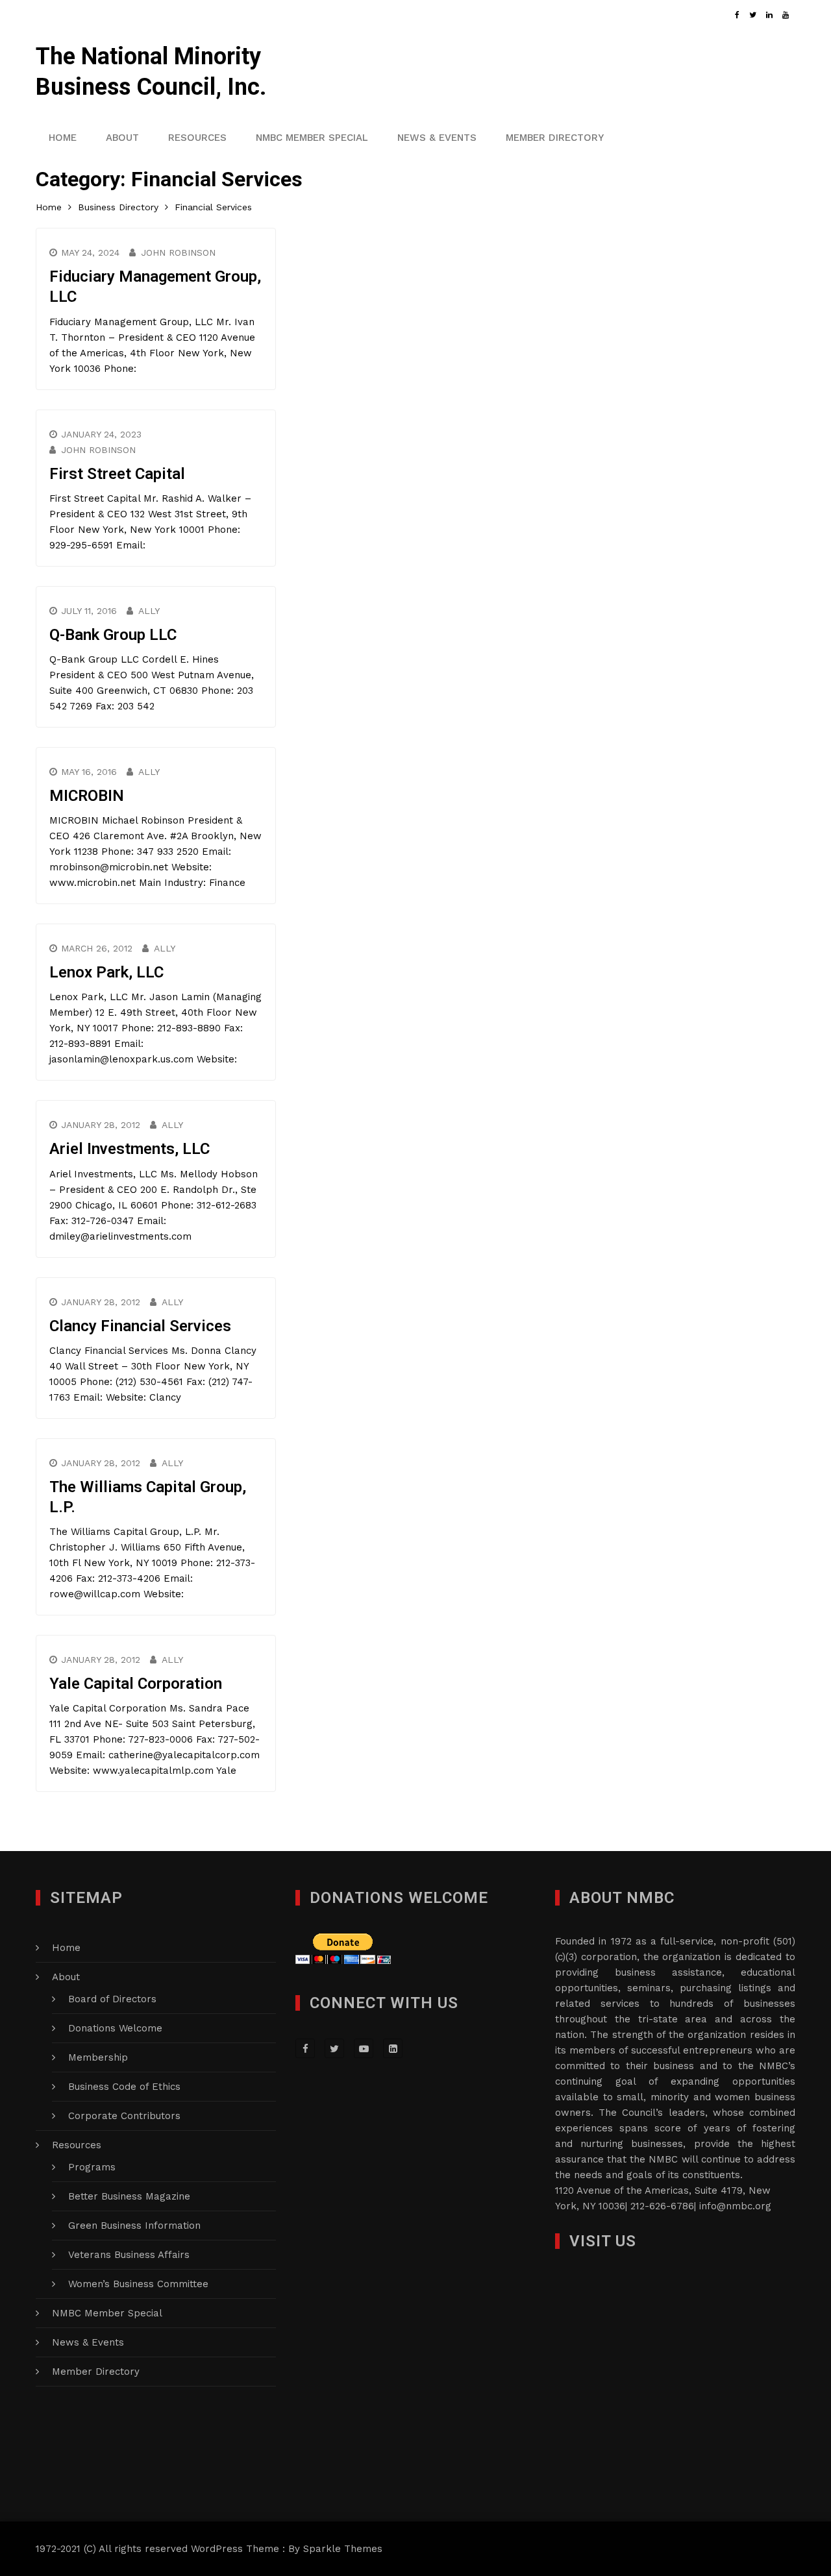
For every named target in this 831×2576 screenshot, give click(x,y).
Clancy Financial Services (140, 1326)
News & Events (437, 138)
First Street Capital (117, 474)
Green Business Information (134, 2226)
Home (63, 138)
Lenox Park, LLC (106, 972)
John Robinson (178, 252)
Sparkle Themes (343, 2549)
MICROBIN (87, 796)
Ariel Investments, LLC (130, 1149)
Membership (98, 2057)
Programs (92, 2167)
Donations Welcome (115, 2028)
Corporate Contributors (124, 2116)
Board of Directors (112, 1999)
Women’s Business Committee (138, 2284)
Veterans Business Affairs (129, 2255)
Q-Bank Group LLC (113, 635)
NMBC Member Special (312, 138)
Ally (149, 611)
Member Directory (555, 138)
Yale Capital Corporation (136, 1684)
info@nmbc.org (735, 2206)
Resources (197, 138)
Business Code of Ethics (124, 2087)
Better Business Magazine (129, 2196)
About (122, 138)
